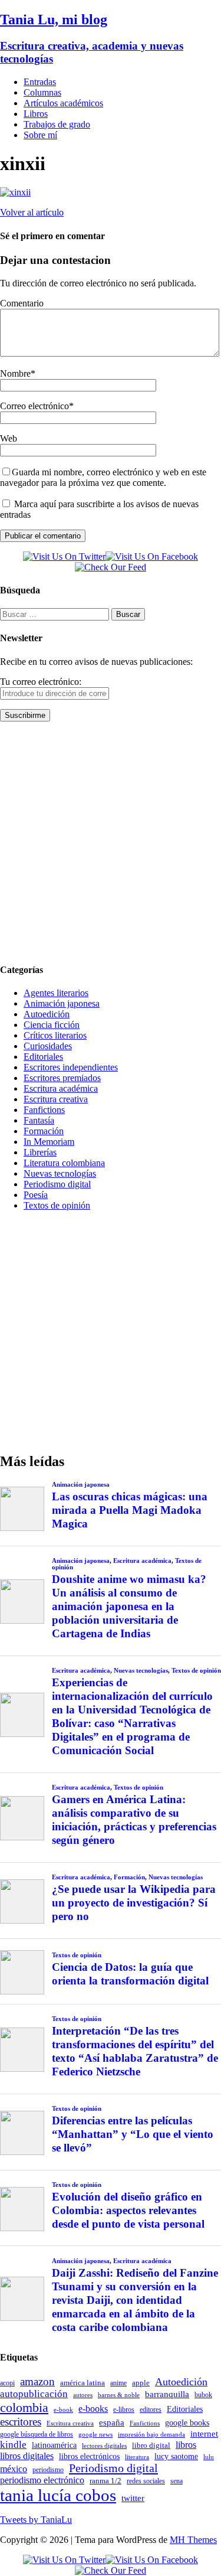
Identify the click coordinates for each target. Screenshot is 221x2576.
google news (95, 2435)
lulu (209, 2457)
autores (83, 2395)
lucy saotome (176, 2456)
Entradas (40, 82)
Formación (44, 1131)
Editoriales (43, 1057)
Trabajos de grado (57, 124)
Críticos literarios (55, 1035)
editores (151, 2410)
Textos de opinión (57, 1205)
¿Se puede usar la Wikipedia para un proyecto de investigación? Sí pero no (134, 1903)
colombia (24, 2407)
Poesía (36, 1195)
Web (9, 438)
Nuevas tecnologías (60, 1173)
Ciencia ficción (52, 1025)
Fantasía (39, 1120)
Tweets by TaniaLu (36, 2520)
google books (187, 2422)
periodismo (48, 2470)
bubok (203, 2395)
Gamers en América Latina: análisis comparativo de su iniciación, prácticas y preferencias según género (134, 1820)
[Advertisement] (111, 842)
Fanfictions (44, 1110)
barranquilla (167, 2394)
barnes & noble (119, 2395)
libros (186, 2445)
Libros (36, 114)
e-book (63, 2410)
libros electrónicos (89, 2456)
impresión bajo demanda (151, 2434)
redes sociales (146, 2481)
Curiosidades (48, 1046)
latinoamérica (54, 2445)
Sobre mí (40, 135)
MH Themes (193, 2540)
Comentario (22, 303)
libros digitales (27, 2456)
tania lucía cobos (58, 2495)
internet (204, 2433)
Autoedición (47, 1014)
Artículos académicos (63, 103)
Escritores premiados (62, 1078)
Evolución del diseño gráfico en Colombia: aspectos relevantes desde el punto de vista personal (128, 2210)
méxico (14, 2469)
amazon (37, 2381)
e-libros (124, 2410)
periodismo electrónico (42, 2480)
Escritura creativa (56, 1099)
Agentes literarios (56, 993)
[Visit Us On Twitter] (64, 556)
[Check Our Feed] (111, 567)
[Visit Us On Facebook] (152, 556)
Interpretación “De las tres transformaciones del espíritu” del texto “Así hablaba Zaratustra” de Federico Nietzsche (135, 2051)
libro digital (151, 2445)
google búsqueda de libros (37, 2435)
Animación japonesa (62, 1003)
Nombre (15, 373)
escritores (21, 2422)
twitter (133, 2498)
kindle (13, 2445)
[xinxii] (15, 192)
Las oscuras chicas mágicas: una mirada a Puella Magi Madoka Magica (130, 1510)
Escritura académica (61, 1088)
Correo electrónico (34, 406)
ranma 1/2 (105, 2481)
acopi (7, 2383)
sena (177, 2481)
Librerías (40, 1152)
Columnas (42, 92)
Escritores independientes (71, 1067)
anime (118, 2383)
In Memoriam (49, 1142)
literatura (137, 2457)
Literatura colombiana (64, 1163)
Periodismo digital (57, 1184)
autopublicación (34, 2394)
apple (141, 2383)
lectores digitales (104, 2446)
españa (112, 2422)
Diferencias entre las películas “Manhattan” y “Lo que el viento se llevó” (133, 2134)
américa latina (83, 2383)
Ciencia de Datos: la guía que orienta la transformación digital (130, 1974)
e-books (93, 2409)
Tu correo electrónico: (41, 682)
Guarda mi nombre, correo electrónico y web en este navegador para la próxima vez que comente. (103, 477)
